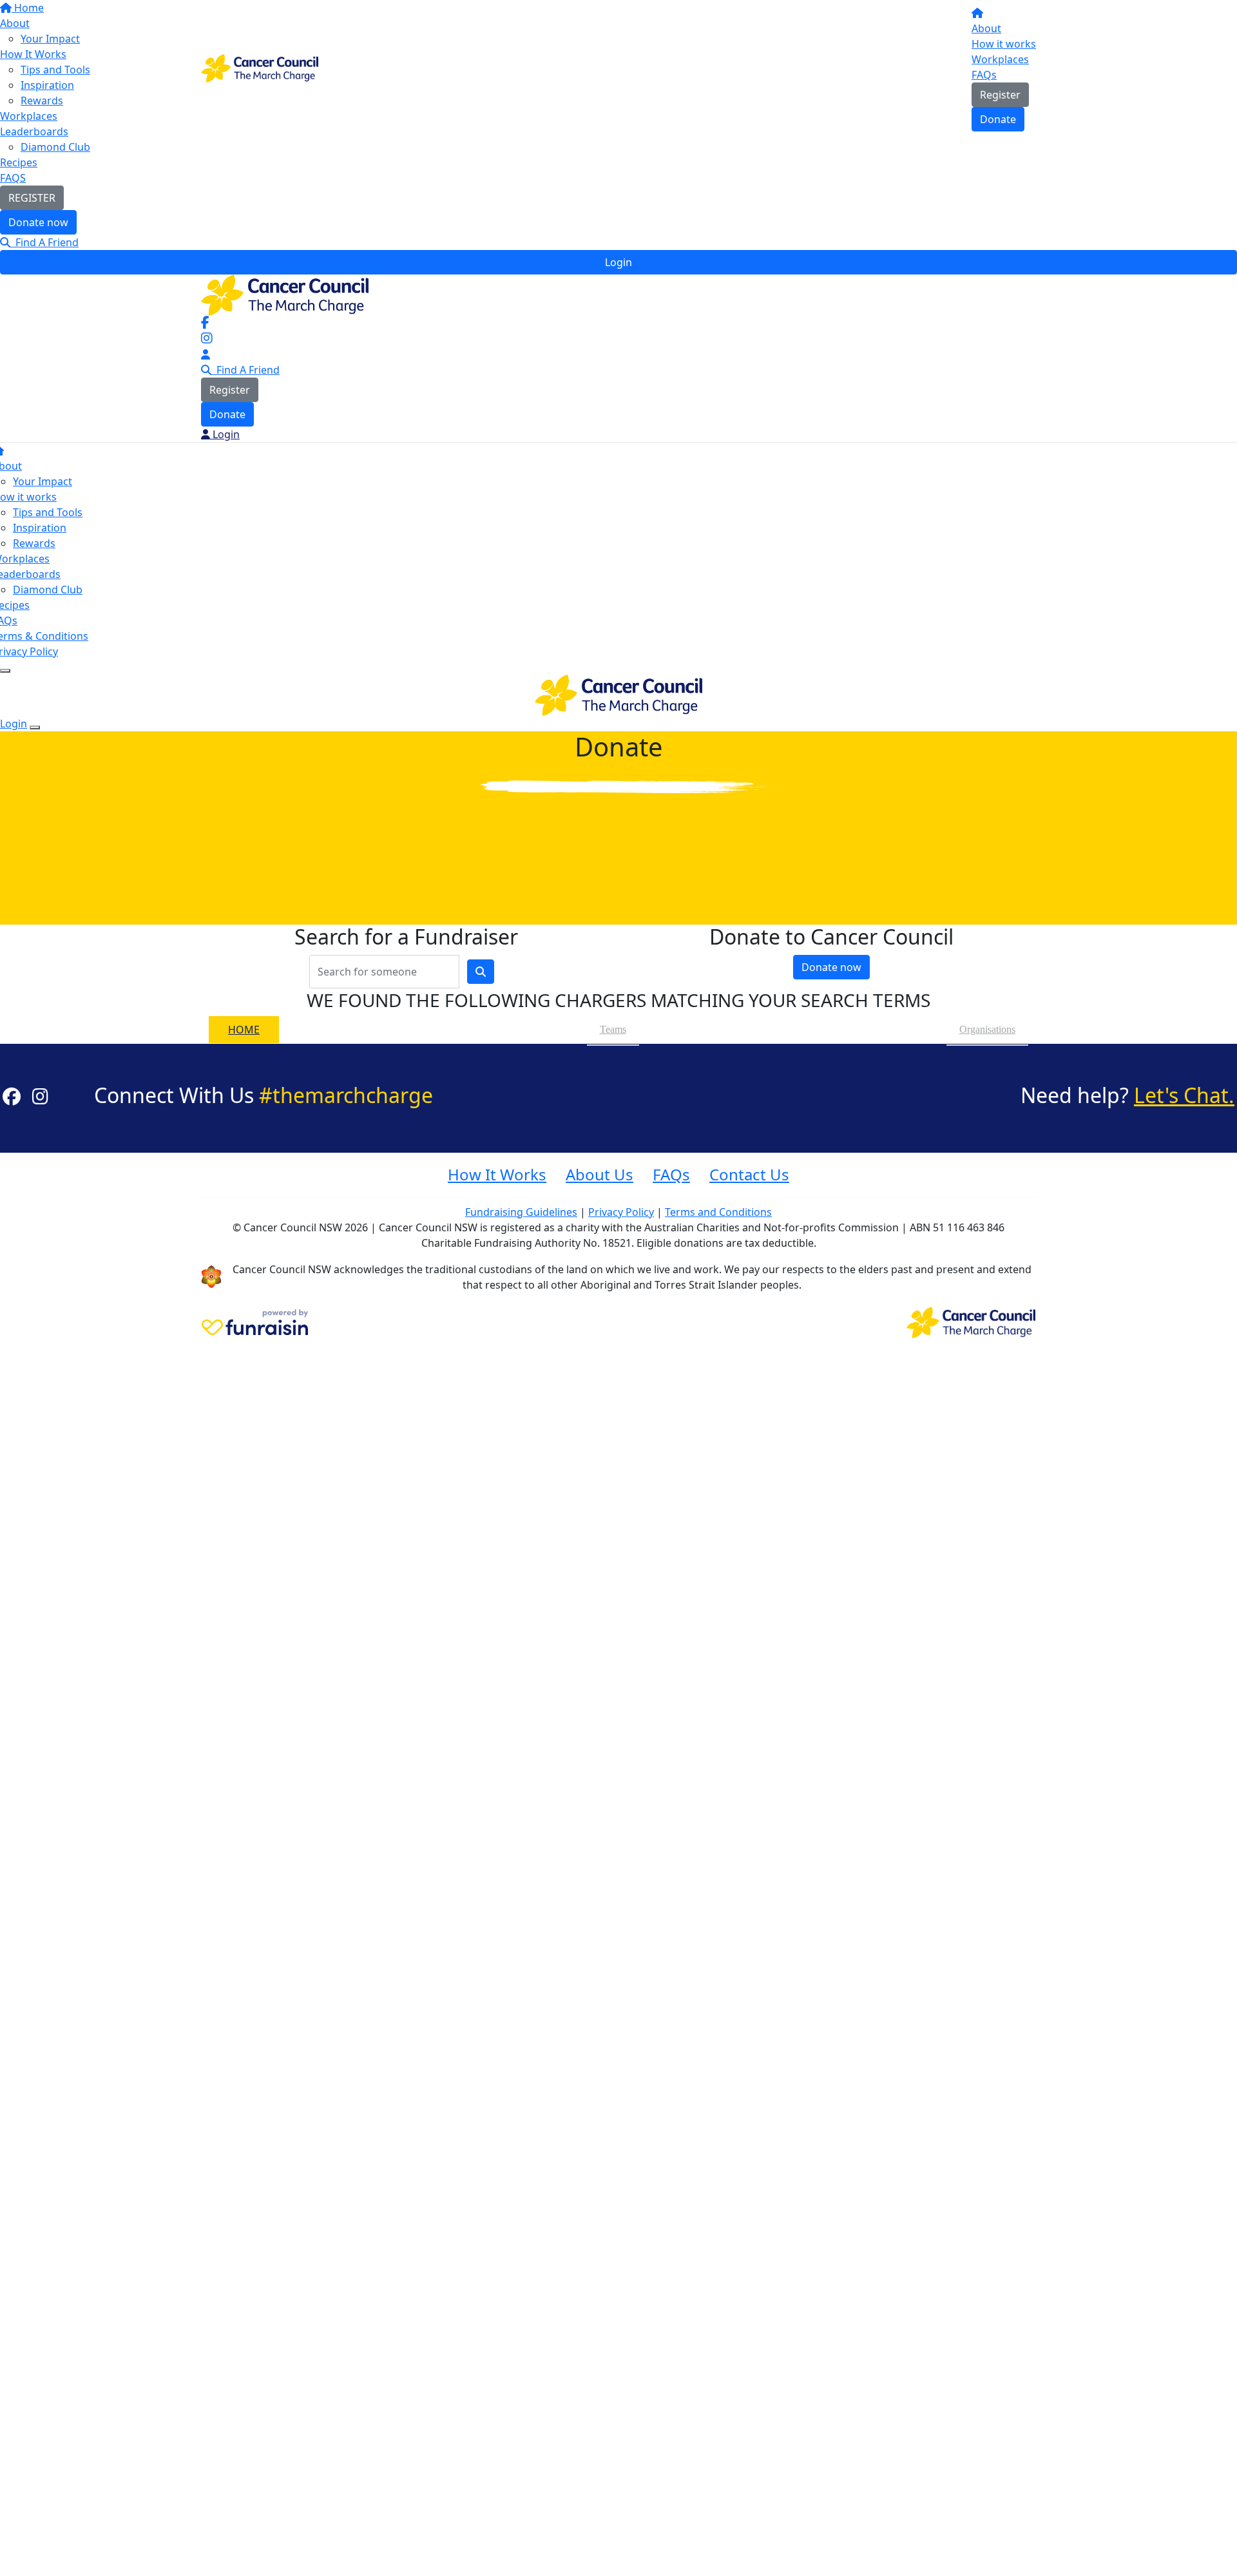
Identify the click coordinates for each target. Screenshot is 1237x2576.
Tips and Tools (48, 512)
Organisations (987, 1029)
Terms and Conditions (718, 1212)
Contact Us (749, 1174)
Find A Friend (44, 242)
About (986, 28)
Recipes (19, 162)
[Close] (35, 727)
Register (1000, 95)
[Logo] (260, 67)
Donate (998, 119)
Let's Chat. (1184, 1095)
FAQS (13, 178)
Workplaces (1000, 59)
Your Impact (43, 481)
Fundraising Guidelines (521, 1212)
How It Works (497, 1174)
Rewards (34, 543)
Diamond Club (55, 147)
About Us (599, 1174)
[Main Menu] (5, 671)
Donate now (38, 222)
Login (618, 262)
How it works (1004, 44)
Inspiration (40, 528)
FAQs (984, 75)
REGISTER (32, 198)
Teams (613, 1029)
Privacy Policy (621, 1212)
